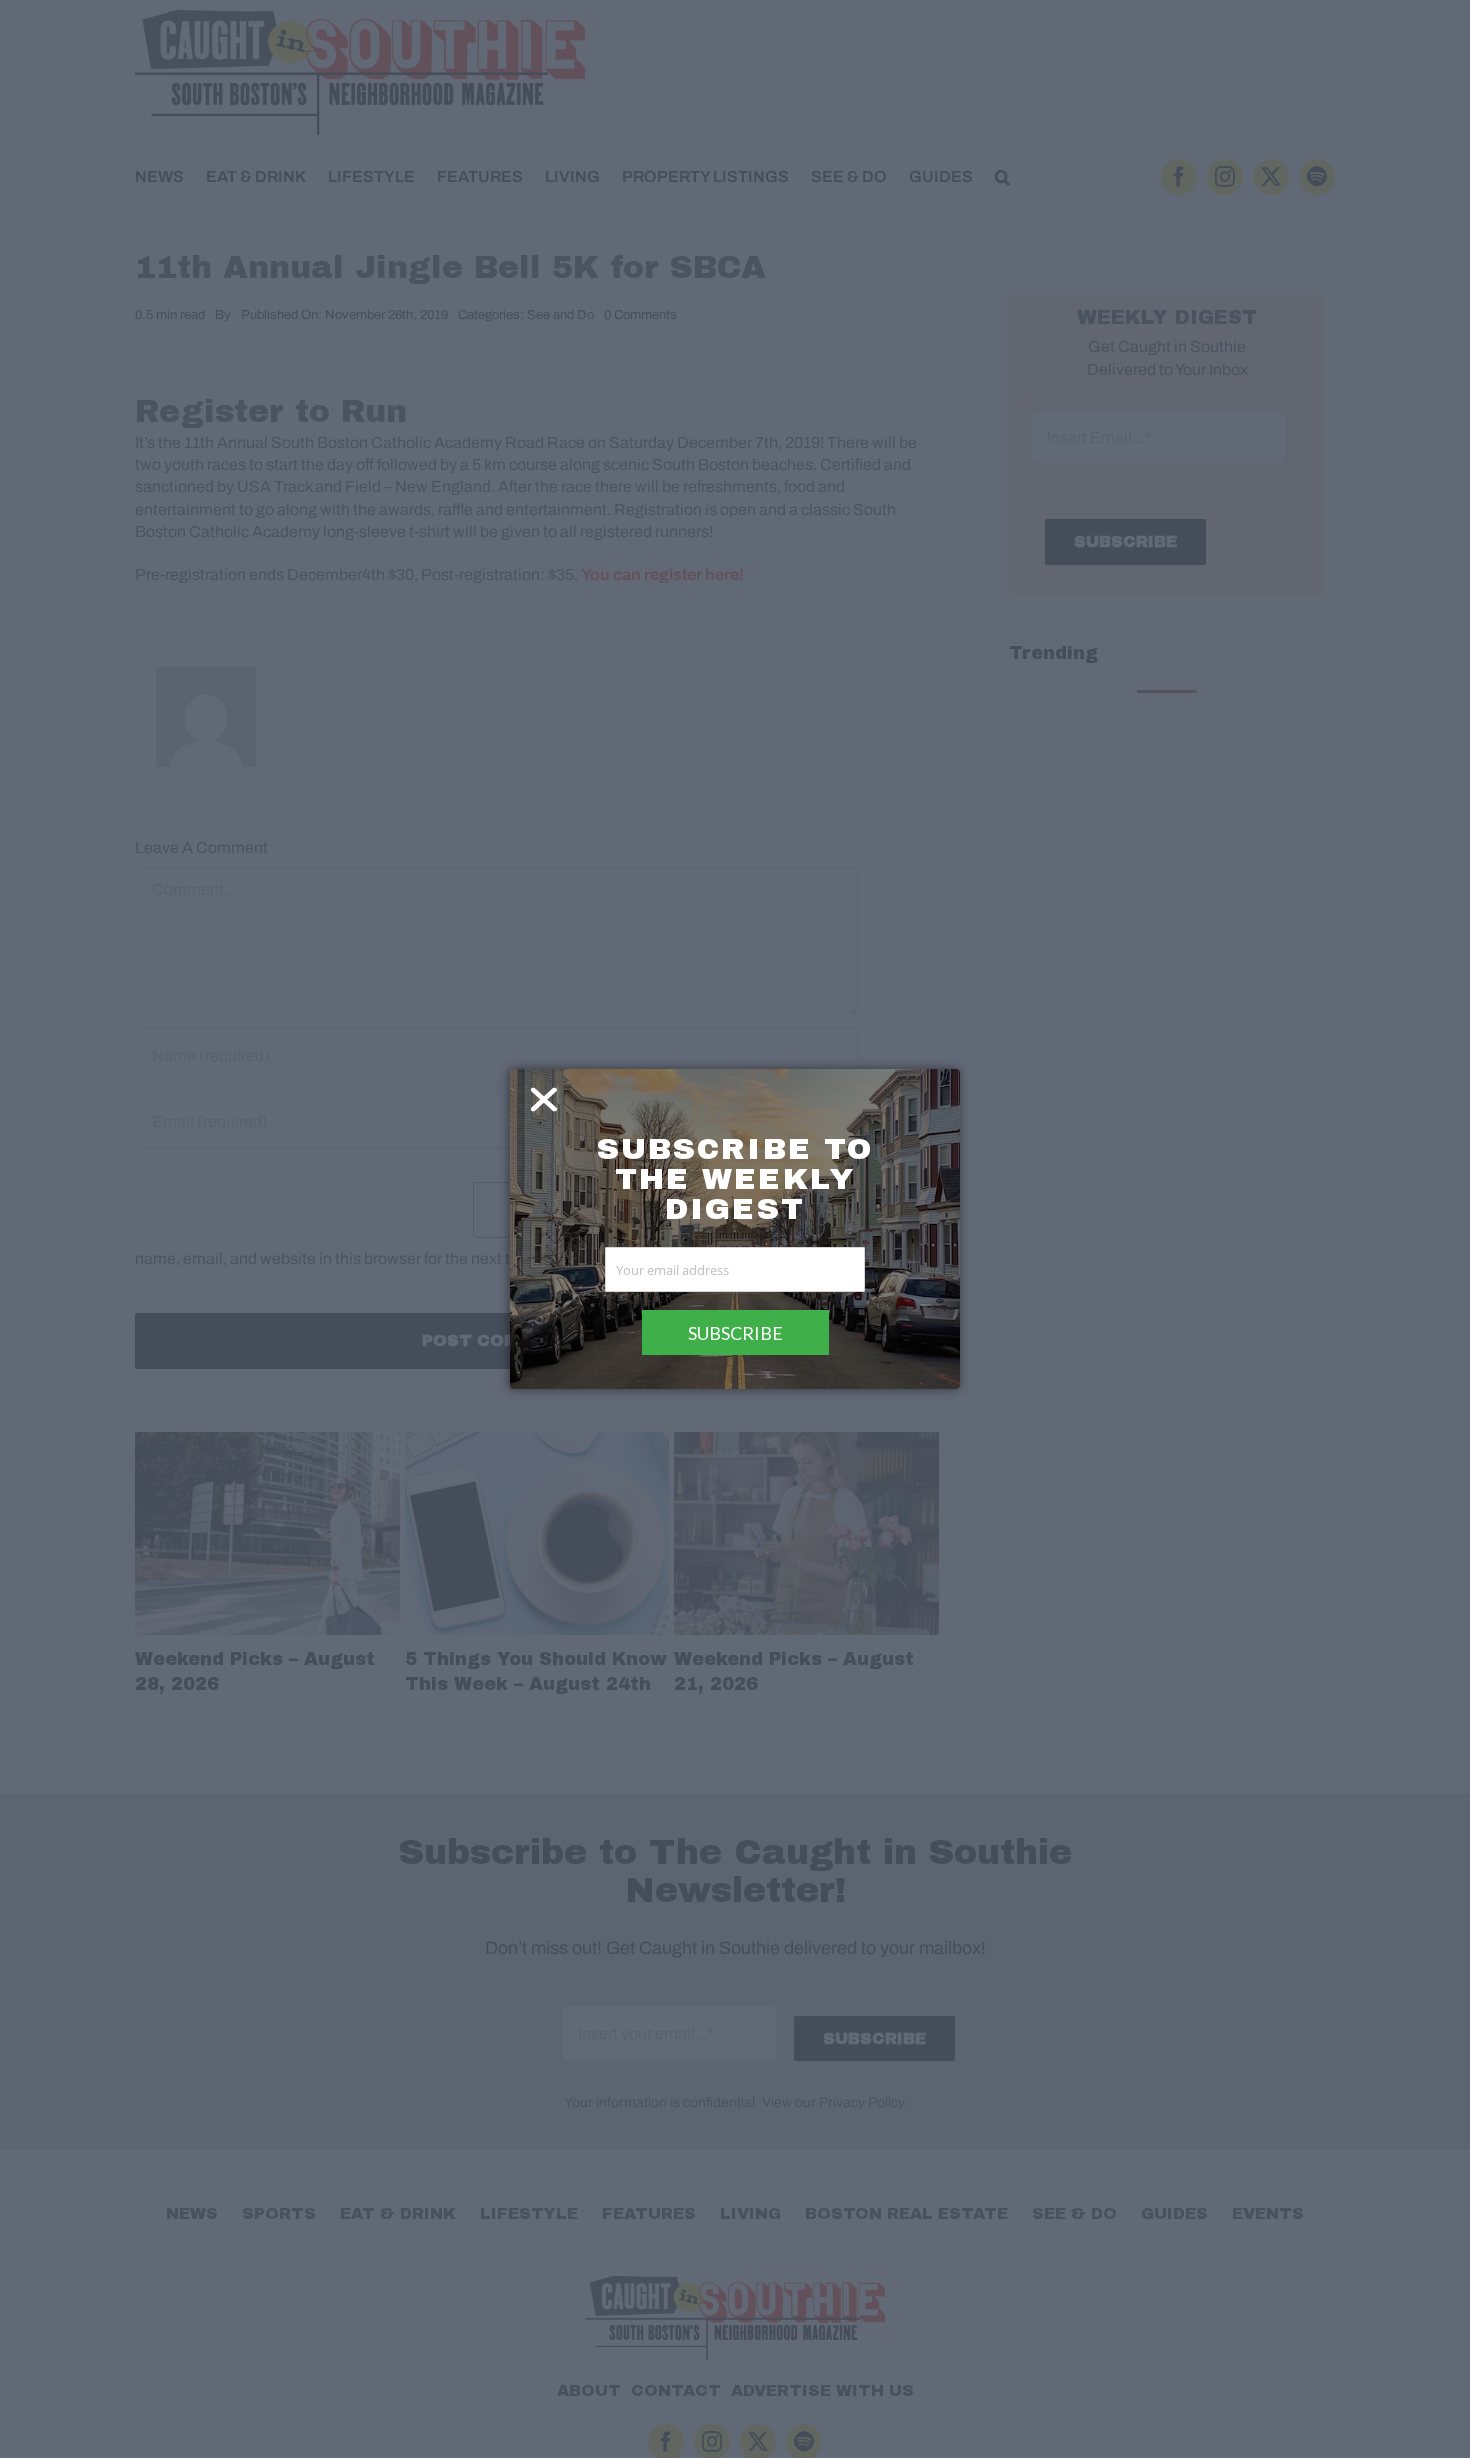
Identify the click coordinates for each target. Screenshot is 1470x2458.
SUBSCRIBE (735, 1333)
